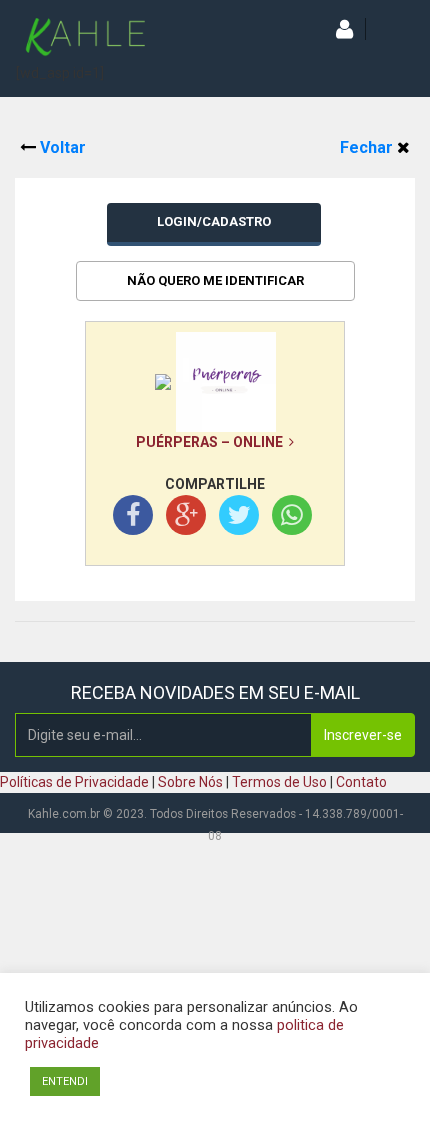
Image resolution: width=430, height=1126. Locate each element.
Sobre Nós (190, 782)
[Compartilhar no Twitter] (239, 519)
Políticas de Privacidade (74, 782)
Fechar (368, 147)
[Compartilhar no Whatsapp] (292, 519)
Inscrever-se (363, 735)
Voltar (61, 147)
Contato (361, 782)
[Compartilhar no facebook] (133, 519)
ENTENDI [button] (65, 1081)
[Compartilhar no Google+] (186, 519)
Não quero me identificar (215, 280)
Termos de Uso (279, 782)
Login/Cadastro (214, 221)
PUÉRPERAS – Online (212, 442)
